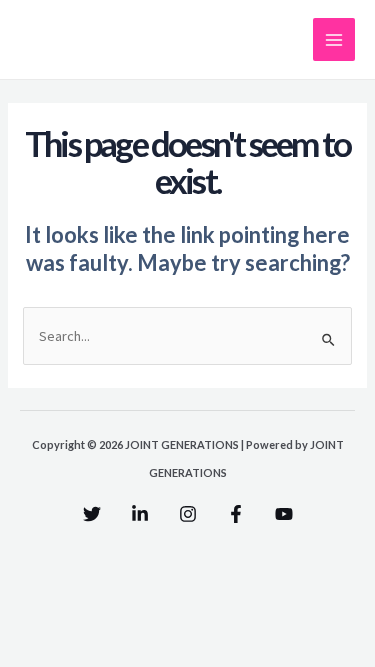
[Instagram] (188, 514)
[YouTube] (284, 514)
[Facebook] (236, 514)
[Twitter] (92, 514)
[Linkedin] (140, 514)
